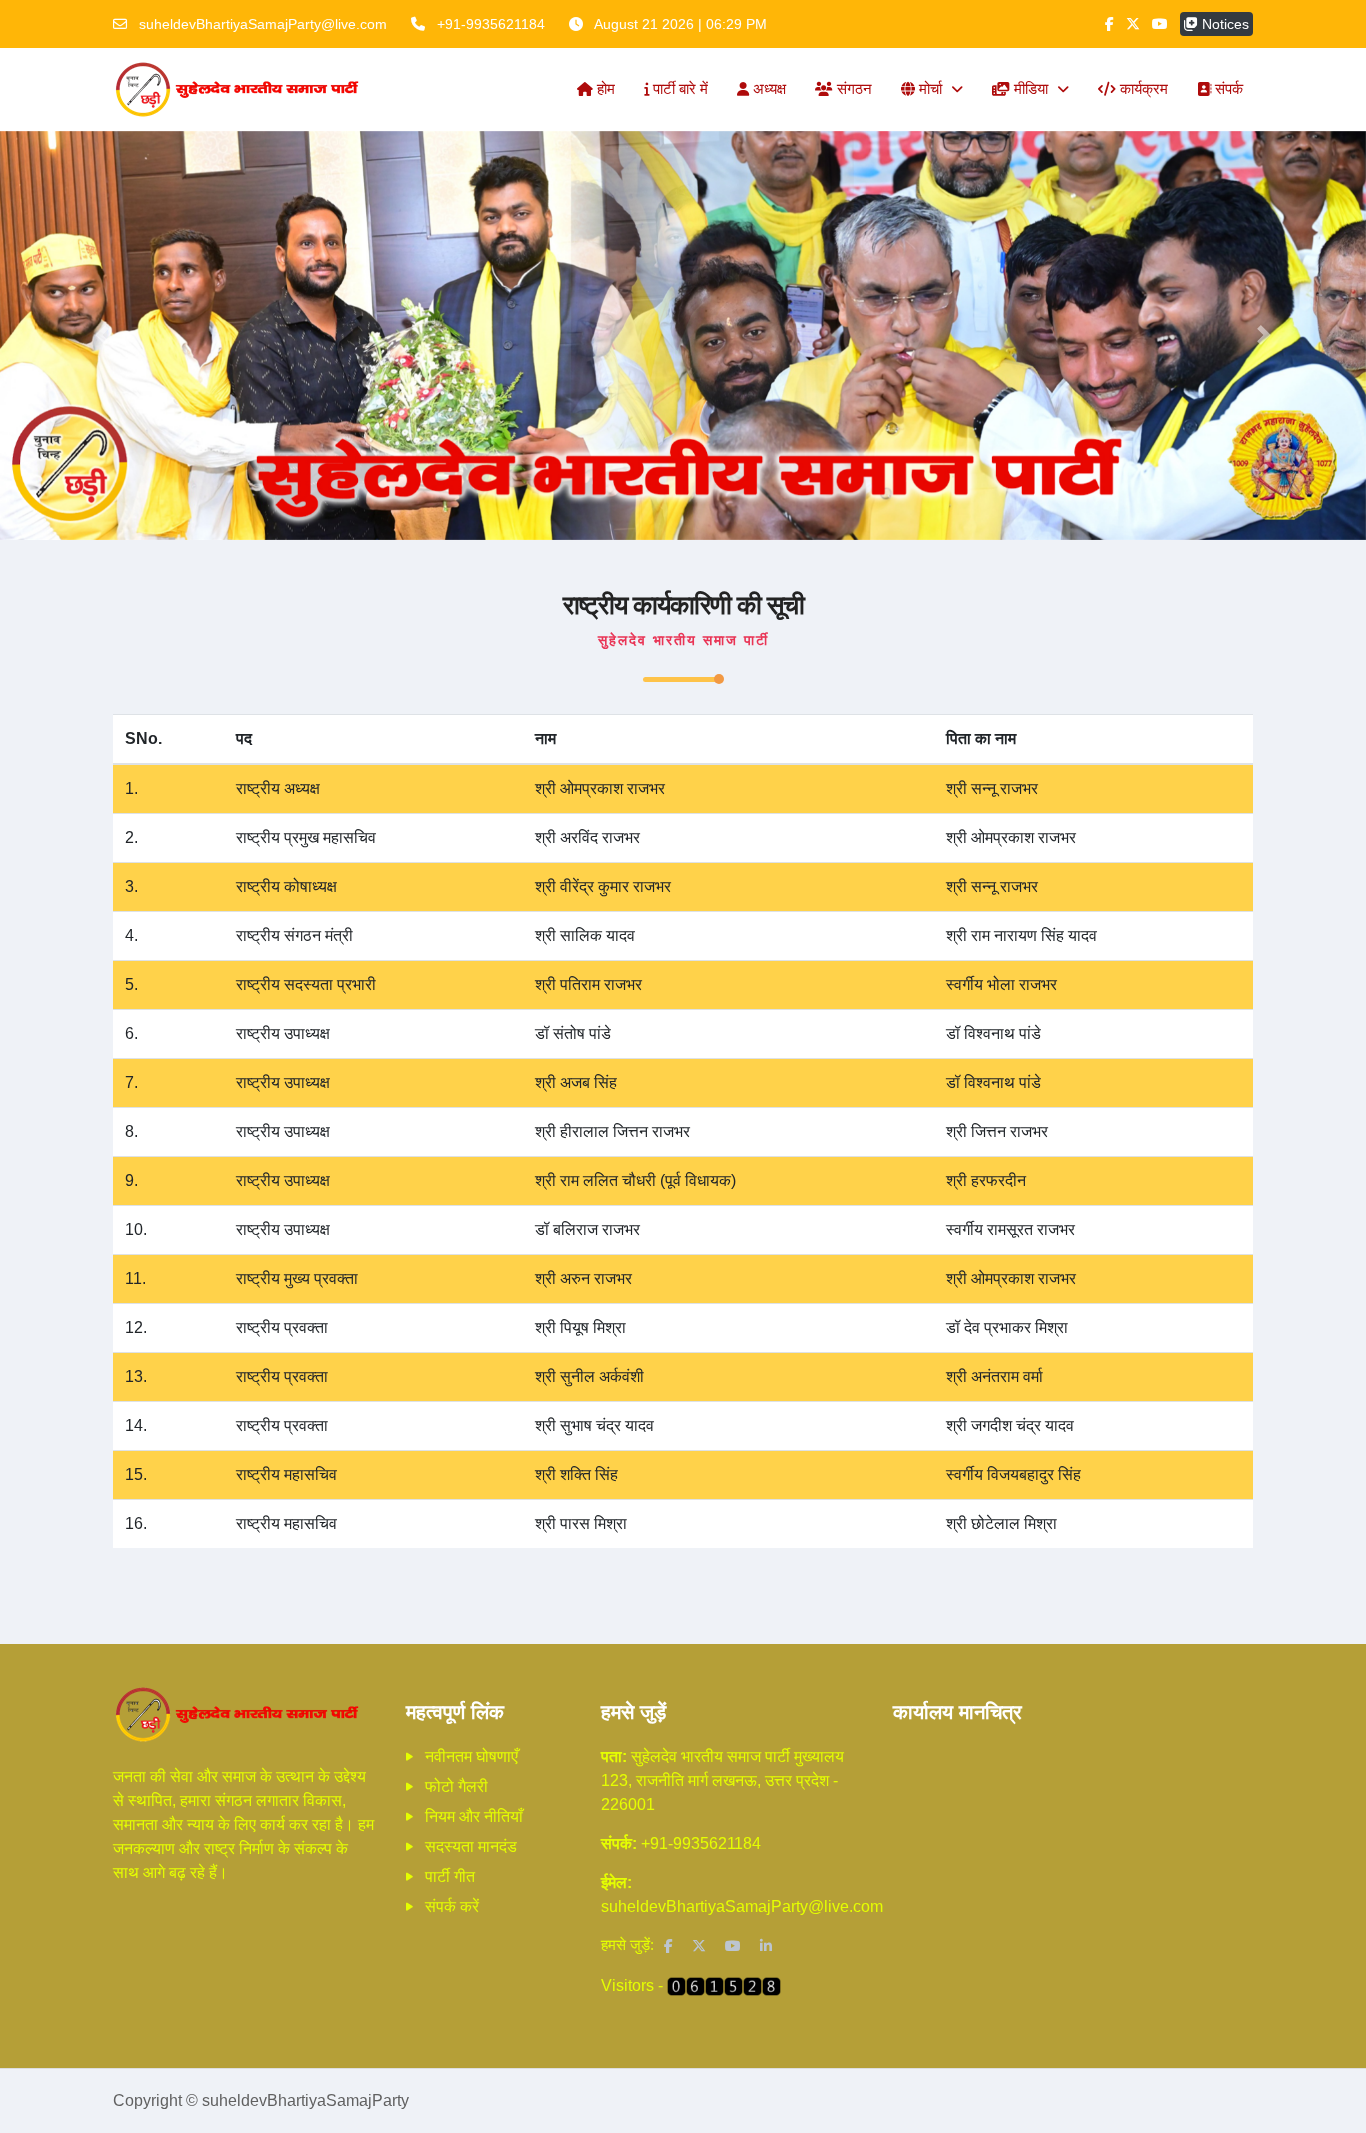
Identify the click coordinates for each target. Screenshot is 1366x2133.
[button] (102, 336)
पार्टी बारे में (678, 88)
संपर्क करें (452, 1906)
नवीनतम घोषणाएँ (471, 1756)
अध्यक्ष (767, 88)
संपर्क (1227, 88)
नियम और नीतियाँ (474, 1816)
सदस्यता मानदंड (471, 1846)
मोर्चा (930, 88)
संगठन (852, 88)
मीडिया (1031, 88)
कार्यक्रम (1142, 88)
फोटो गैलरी (456, 1786)
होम (604, 88)
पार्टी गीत (450, 1876)
